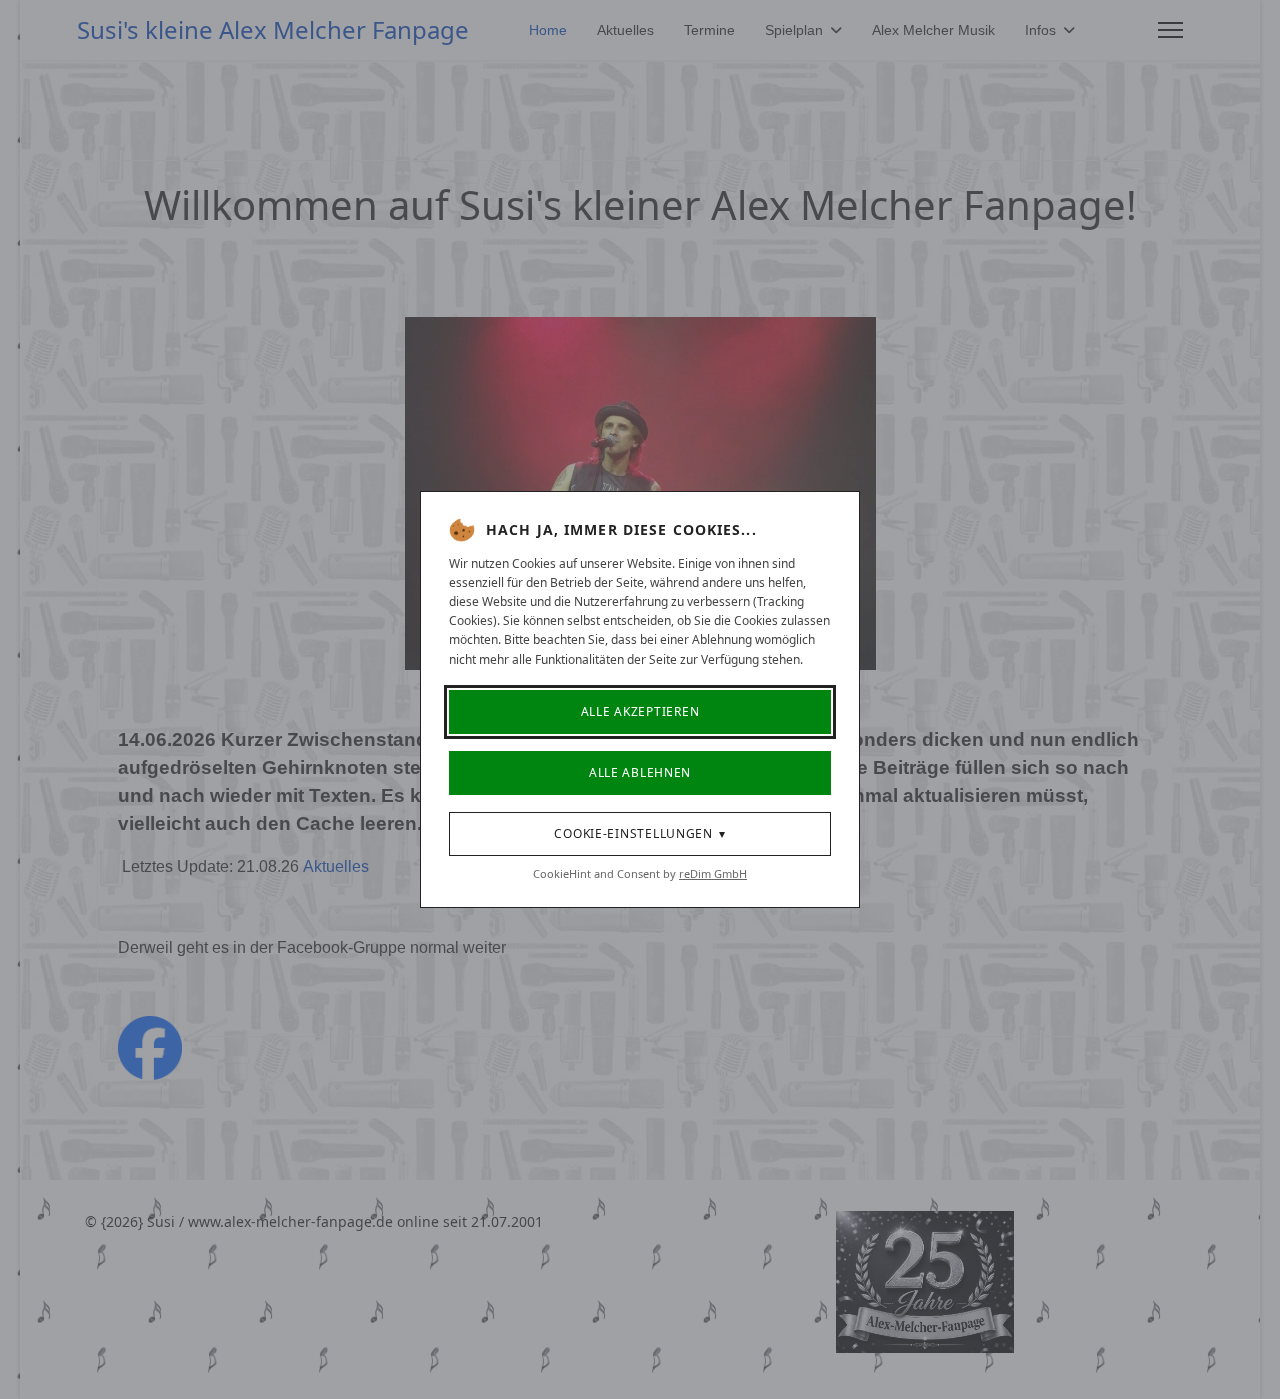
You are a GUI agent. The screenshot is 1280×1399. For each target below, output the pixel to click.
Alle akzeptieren (640, 711)
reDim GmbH (713, 873)
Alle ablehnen (640, 772)
